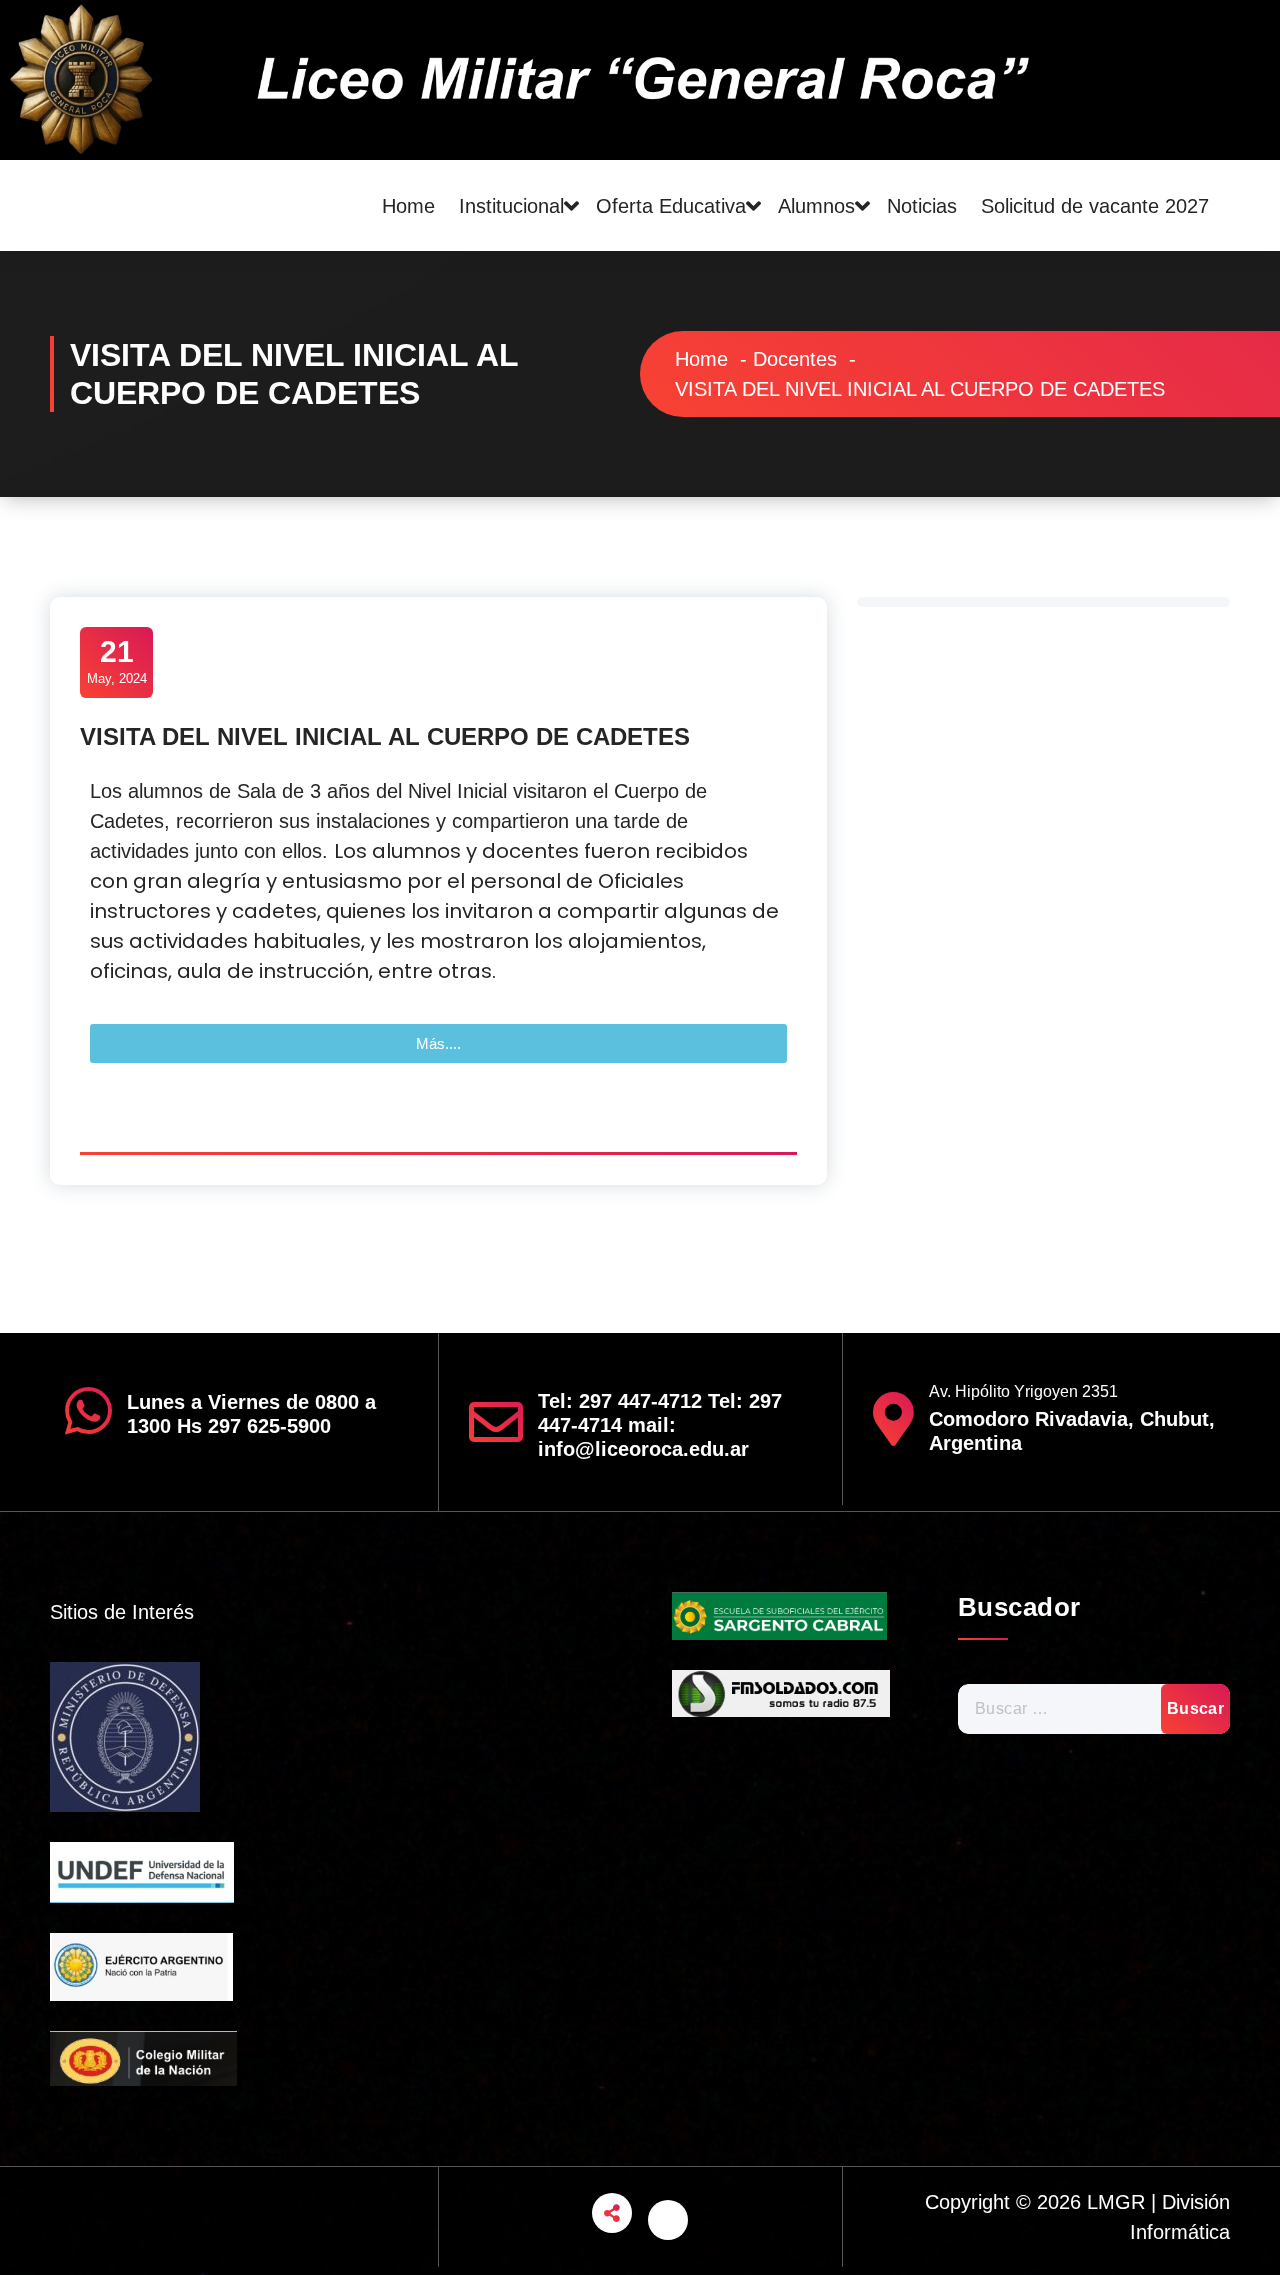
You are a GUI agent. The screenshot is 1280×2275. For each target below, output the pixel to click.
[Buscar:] (1094, 1709)
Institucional (511, 206)
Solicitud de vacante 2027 (1095, 206)
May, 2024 (117, 660)
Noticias (922, 206)
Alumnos (816, 206)
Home (408, 206)
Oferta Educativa (671, 206)
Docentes (795, 359)
